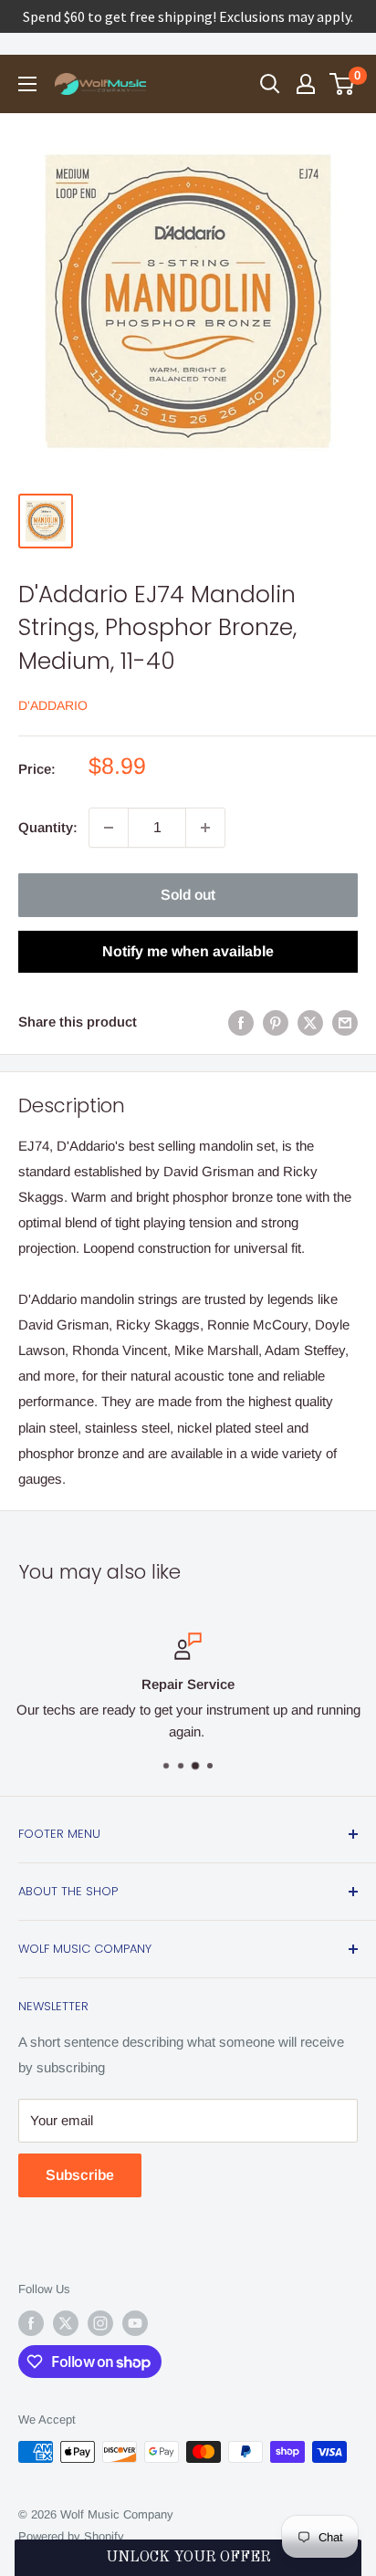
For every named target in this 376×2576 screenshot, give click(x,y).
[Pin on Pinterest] (276, 1022)
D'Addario (53, 705)
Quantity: (48, 827)
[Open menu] (27, 84)
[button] (188, 2558)
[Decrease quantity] (109, 828)
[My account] (306, 84)
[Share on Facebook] (241, 1022)
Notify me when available (188, 951)
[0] (343, 84)
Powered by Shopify (71, 2536)
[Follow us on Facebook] (31, 2323)
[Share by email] (345, 1022)
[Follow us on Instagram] (100, 2323)
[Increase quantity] (205, 828)
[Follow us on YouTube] (135, 2323)
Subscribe (80, 2175)
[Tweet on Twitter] (310, 1022)
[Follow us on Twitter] (66, 2323)
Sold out (188, 895)
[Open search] (270, 84)
